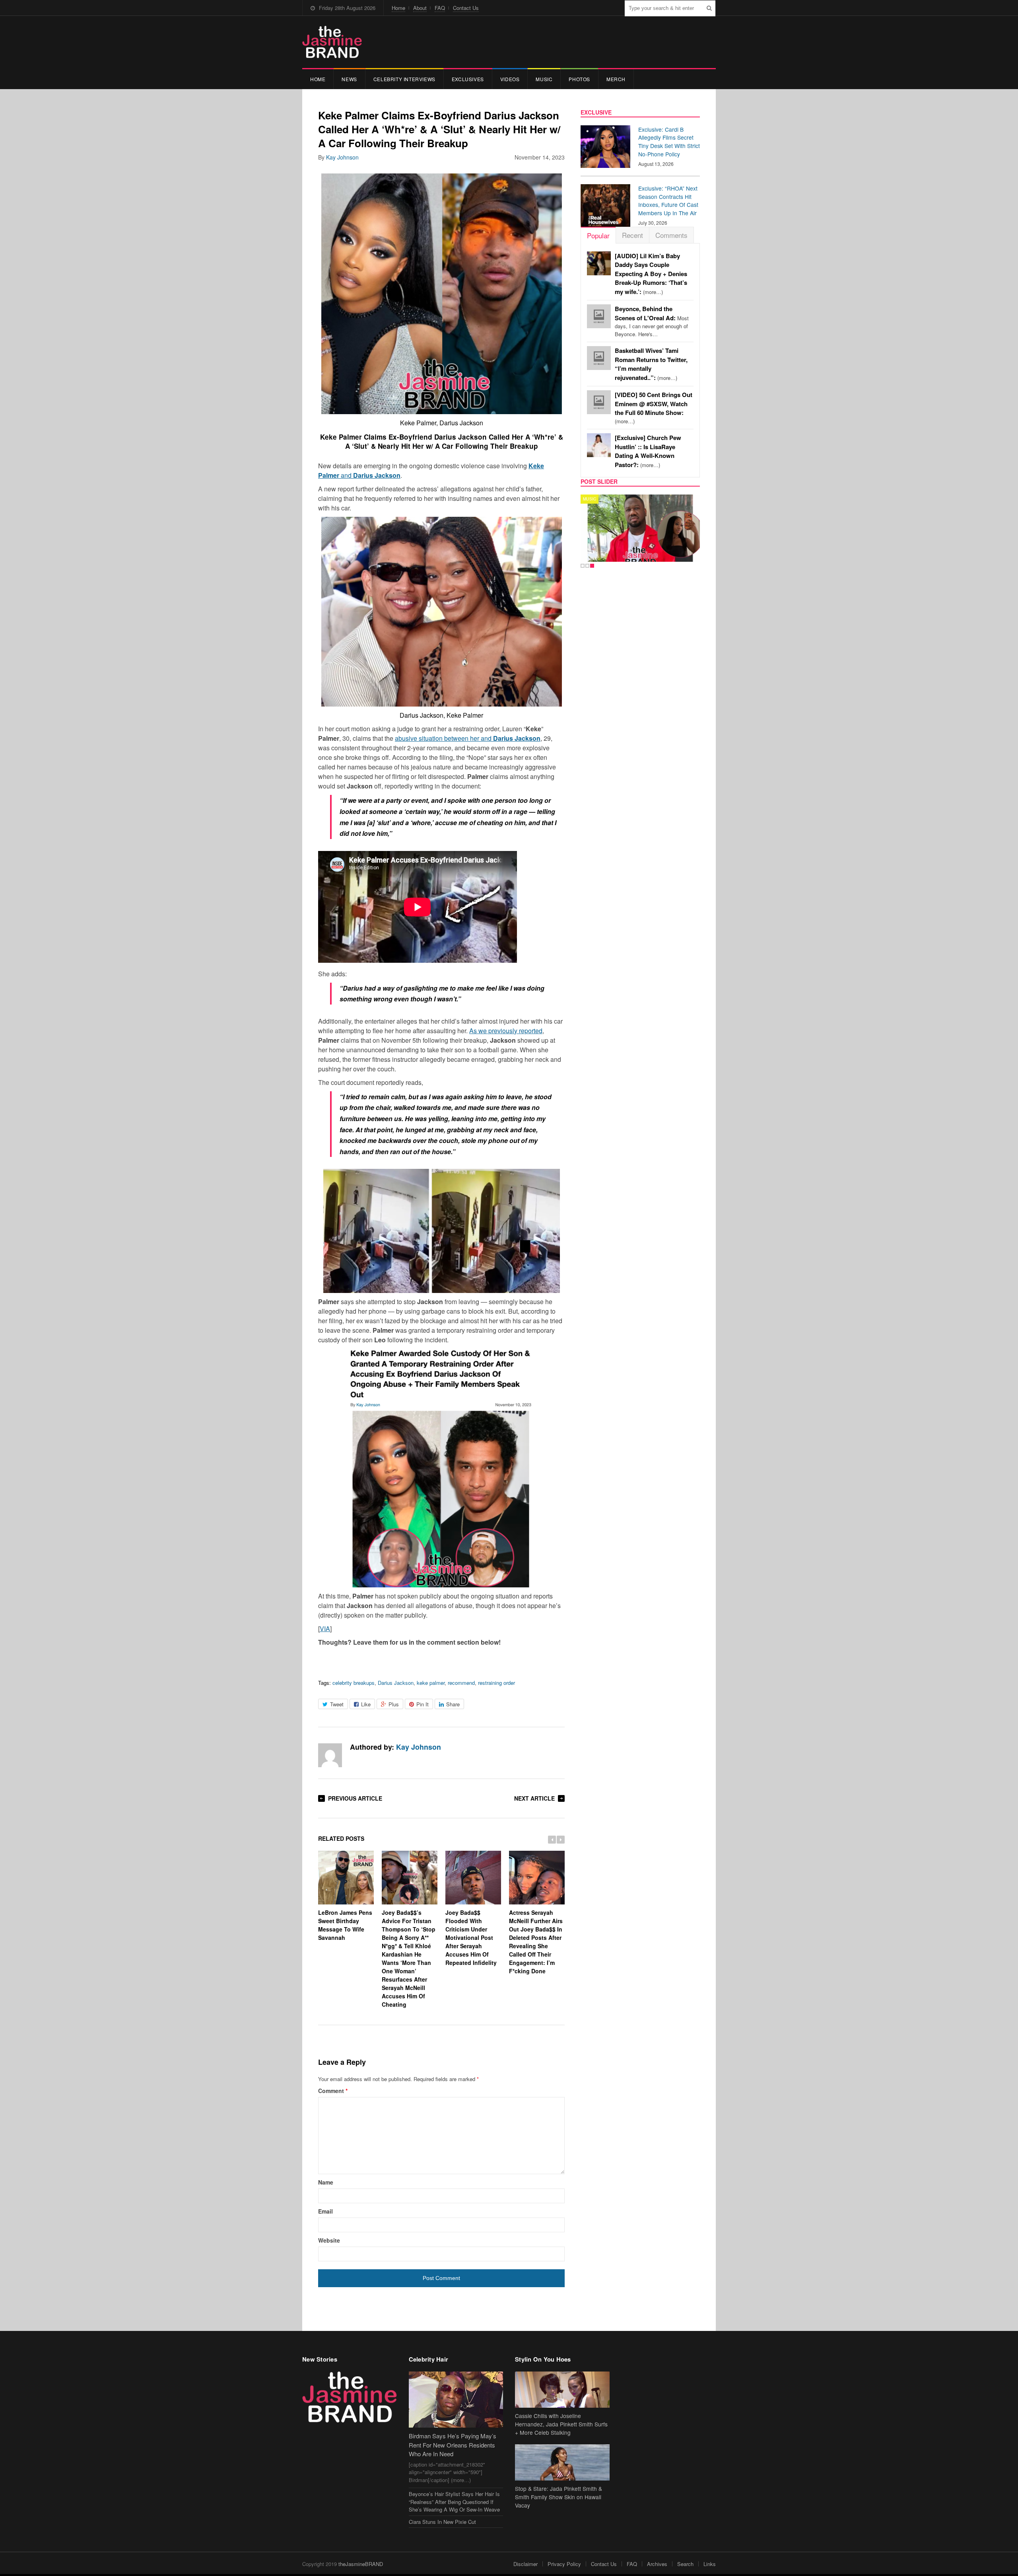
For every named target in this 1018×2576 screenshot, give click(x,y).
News (349, 79)
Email (325, 2211)
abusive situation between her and (468, 738)
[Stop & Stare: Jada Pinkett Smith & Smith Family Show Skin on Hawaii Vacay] (562, 2462)
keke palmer (431, 1683)
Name (326, 2182)
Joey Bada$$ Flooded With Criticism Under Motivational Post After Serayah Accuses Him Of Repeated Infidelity (471, 1937)
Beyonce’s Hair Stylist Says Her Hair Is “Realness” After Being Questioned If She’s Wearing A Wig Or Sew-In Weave (454, 2502)
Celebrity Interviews (404, 79)
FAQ (440, 8)
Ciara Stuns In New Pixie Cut (442, 2522)
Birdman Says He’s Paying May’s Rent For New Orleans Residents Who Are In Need (453, 2445)
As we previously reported (506, 1031)
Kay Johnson (342, 157)
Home (398, 8)
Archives (657, 2564)
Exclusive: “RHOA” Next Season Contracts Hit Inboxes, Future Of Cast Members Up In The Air (668, 201)
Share (453, 1704)
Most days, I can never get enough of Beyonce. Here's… (652, 321)
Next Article (534, 1798)
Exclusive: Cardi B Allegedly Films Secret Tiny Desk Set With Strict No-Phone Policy (669, 142)
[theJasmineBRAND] (332, 42)
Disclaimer (526, 2564)
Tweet (337, 1704)
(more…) (651, 274)
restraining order (496, 1683)
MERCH (616, 79)
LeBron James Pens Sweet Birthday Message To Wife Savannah (345, 1925)
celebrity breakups (354, 1683)
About (420, 8)
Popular (598, 235)
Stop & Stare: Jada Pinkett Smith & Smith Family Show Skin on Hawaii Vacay (559, 2497)
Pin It (423, 1704)
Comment (333, 2091)
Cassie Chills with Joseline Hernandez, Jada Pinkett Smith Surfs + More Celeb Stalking (561, 2424)
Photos (579, 79)
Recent (632, 235)
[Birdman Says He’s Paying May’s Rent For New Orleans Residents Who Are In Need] (456, 2400)
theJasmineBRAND (361, 2564)
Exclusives (468, 79)
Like (366, 1704)
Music (544, 79)
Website (329, 2240)
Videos (510, 79)
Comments (671, 235)
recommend (461, 1683)
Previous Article (355, 1798)
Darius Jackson (396, 1683)
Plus (394, 1704)
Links (710, 2564)
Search (685, 2564)
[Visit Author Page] (330, 1755)
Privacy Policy (564, 2564)
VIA (325, 1629)
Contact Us (466, 8)
